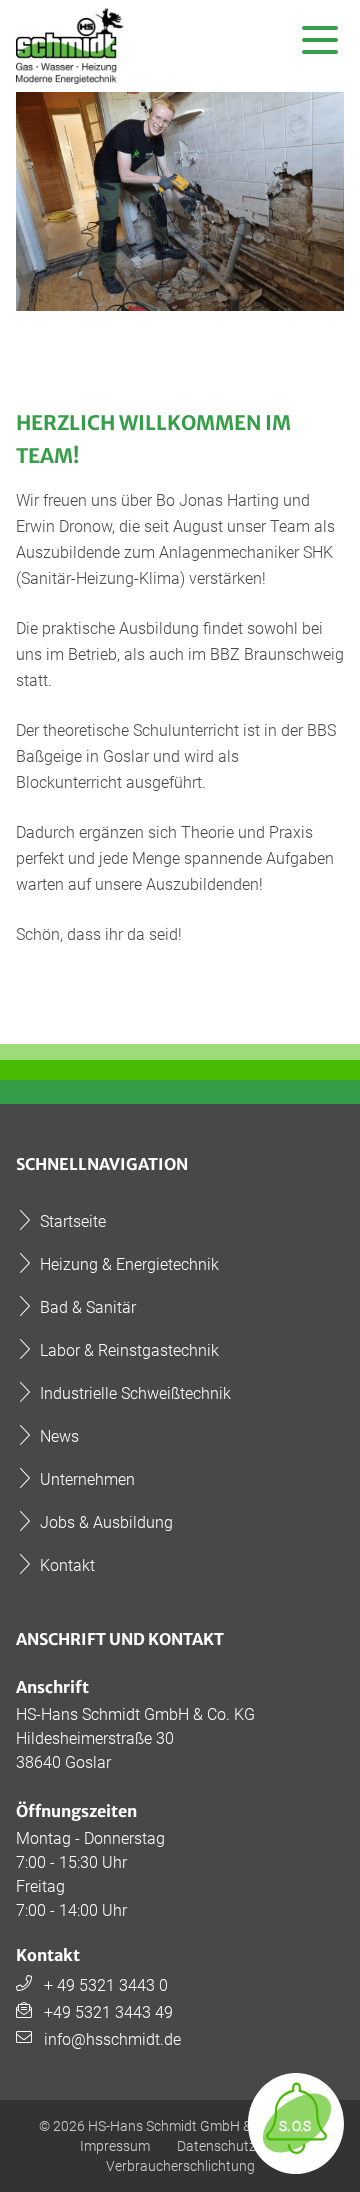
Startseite (73, 1221)
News (59, 1436)
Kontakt (67, 1565)
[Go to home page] (72, 46)
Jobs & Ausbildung (106, 1522)
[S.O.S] (296, 2163)
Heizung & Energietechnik (129, 1264)
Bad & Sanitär (88, 1307)
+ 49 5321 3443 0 (106, 1985)
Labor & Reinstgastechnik (129, 1350)
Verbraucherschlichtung (180, 2166)
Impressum (115, 2146)
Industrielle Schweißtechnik (135, 1393)
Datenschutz (216, 2146)
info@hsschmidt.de (112, 2039)
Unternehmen (87, 1479)
